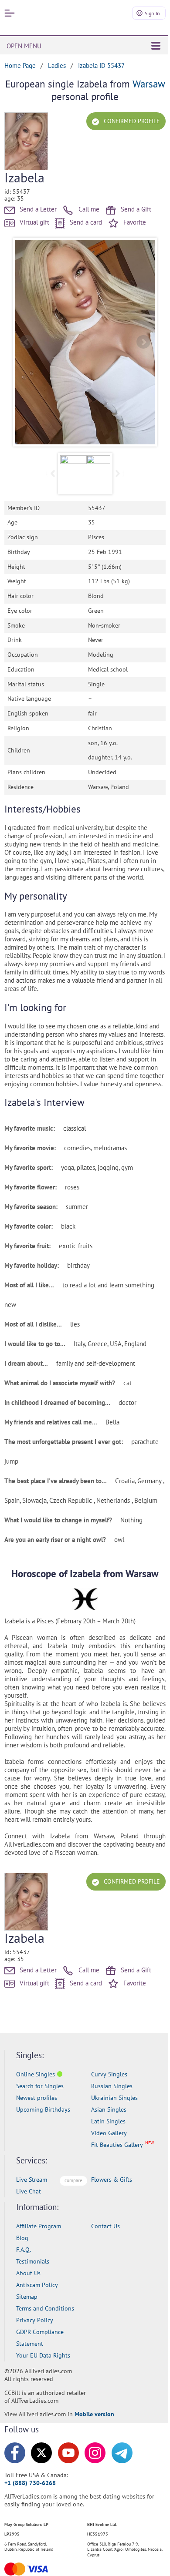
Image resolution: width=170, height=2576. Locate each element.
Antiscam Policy (37, 2285)
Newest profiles (37, 2098)
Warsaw (149, 84)
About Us (28, 2273)
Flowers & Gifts (112, 2180)
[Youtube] (68, 2453)
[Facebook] (15, 2453)
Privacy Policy (35, 2320)
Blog (22, 2238)
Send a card (85, 222)
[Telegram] (122, 2453)
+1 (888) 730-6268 (30, 2483)
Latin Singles (108, 2121)
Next (143, 342)
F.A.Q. (24, 2250)
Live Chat (29, 2191)
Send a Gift (135, 209)
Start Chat (142, 2560)
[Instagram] (95, 2453)
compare (73, 2180)
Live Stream (32, 2180)
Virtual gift (34, 222)
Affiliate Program (39, 2226)
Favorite (134, 222)
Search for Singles (40, 2086)
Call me (88, 209)
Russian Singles (112, 2086)
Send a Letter (37, 209)
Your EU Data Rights (43, 2355)
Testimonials (33, 2261)
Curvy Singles (109, 2074)
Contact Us (105, 2226)
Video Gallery (109, 2133)
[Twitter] (41, 2453)
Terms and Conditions (45, 2308)
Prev (27, 342)
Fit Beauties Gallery (117, 2145)
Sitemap (27, 2297)
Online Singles (36, 2074)
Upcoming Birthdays (43, 2109)
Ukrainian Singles (114, 2098)
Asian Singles (109, 2109)
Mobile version (94, 2414)
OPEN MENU (24, 46)
